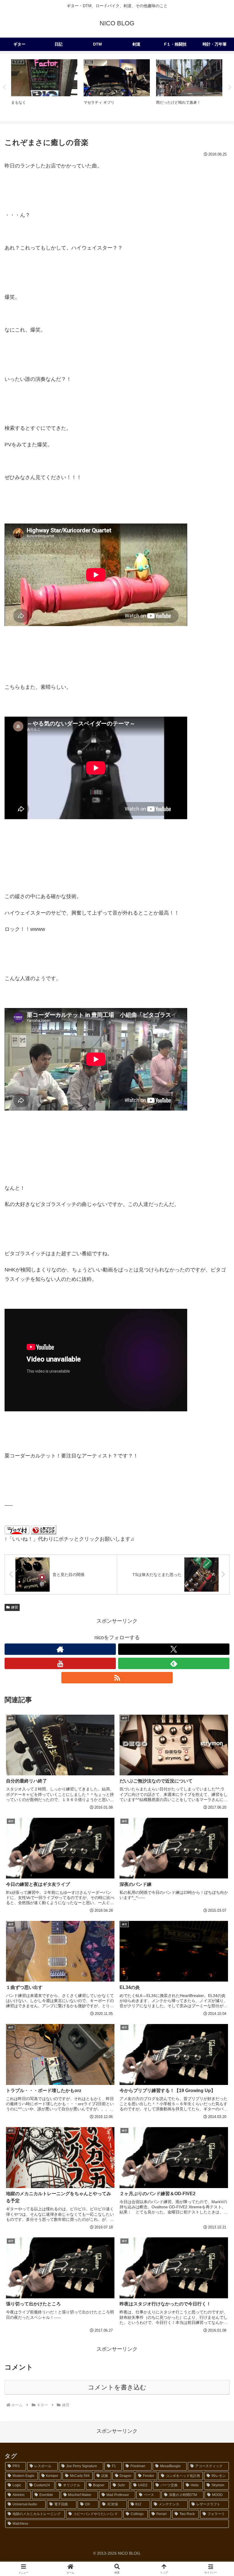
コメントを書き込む (117, 2387)
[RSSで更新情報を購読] (117, 1678)
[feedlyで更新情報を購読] (174, 1663)
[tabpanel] (44, 86)
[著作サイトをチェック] (60, 1649)
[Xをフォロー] (174, 1649)
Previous (4, 87)
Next (230, 87)
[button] (216, 1452)
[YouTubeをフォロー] (60, 1663)
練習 (15, 1607)
